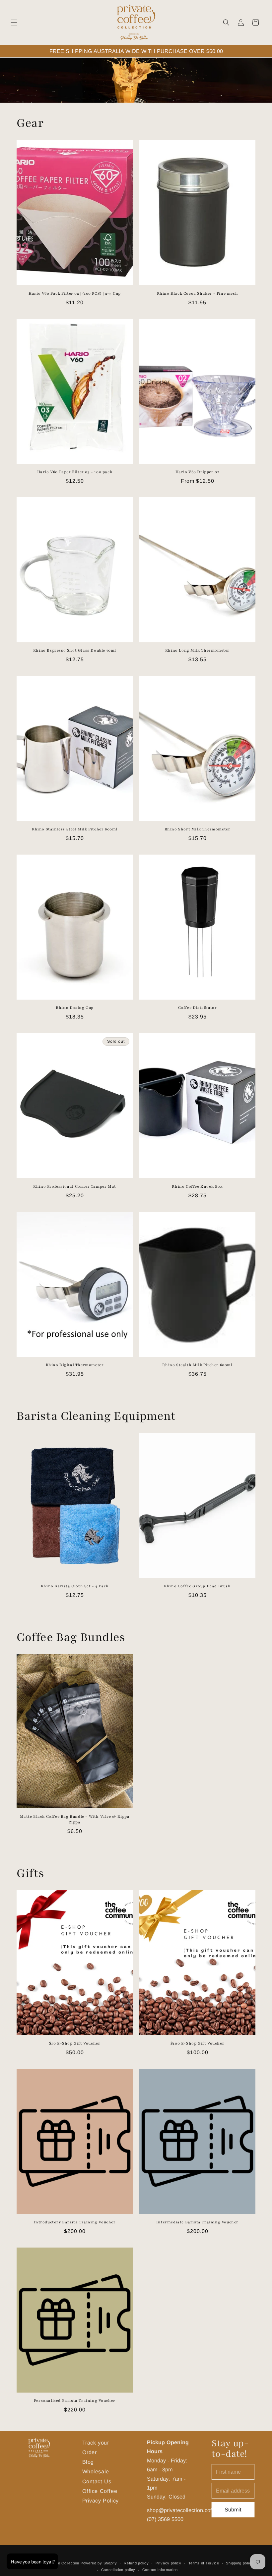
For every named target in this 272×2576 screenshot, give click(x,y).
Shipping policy (240, 2563)
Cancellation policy (118, 2570)
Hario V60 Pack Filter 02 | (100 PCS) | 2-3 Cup (75, 293)
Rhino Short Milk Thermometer (198, 829)
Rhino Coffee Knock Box (197, 1186)
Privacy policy (169, 2563)
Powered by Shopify (99, 2563)
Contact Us (97, 2481)
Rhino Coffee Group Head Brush (197, 1586)
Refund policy (136, 2563)
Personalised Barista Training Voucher (75, 2401)
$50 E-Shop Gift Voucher (75, 2043)
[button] (14, 23)
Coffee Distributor (198, 1008)
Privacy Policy (101, 2501)
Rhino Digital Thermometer (75, 1365)
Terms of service (204, 2563)
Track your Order (96, 2447)
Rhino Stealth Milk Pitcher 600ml (197, 1365)
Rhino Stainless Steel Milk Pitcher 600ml (75, 829)
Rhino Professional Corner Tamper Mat (75, 1186)
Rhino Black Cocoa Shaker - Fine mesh (198, 293)
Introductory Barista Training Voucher (74, 2222)
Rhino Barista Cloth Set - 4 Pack (75, 1586)
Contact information (160, 2570)
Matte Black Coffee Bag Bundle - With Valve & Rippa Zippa (75, 1819)
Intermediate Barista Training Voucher (197, 2222)
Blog (88, 2462)
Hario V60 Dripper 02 (198, 472)
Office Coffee (100, 2491)
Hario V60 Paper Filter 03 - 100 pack (75, 472)
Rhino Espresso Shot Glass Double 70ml (75, 650)
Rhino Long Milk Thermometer (197, 650)
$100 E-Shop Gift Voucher (197, 2043)
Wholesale (96, 2471)
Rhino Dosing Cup (75, 1008)
